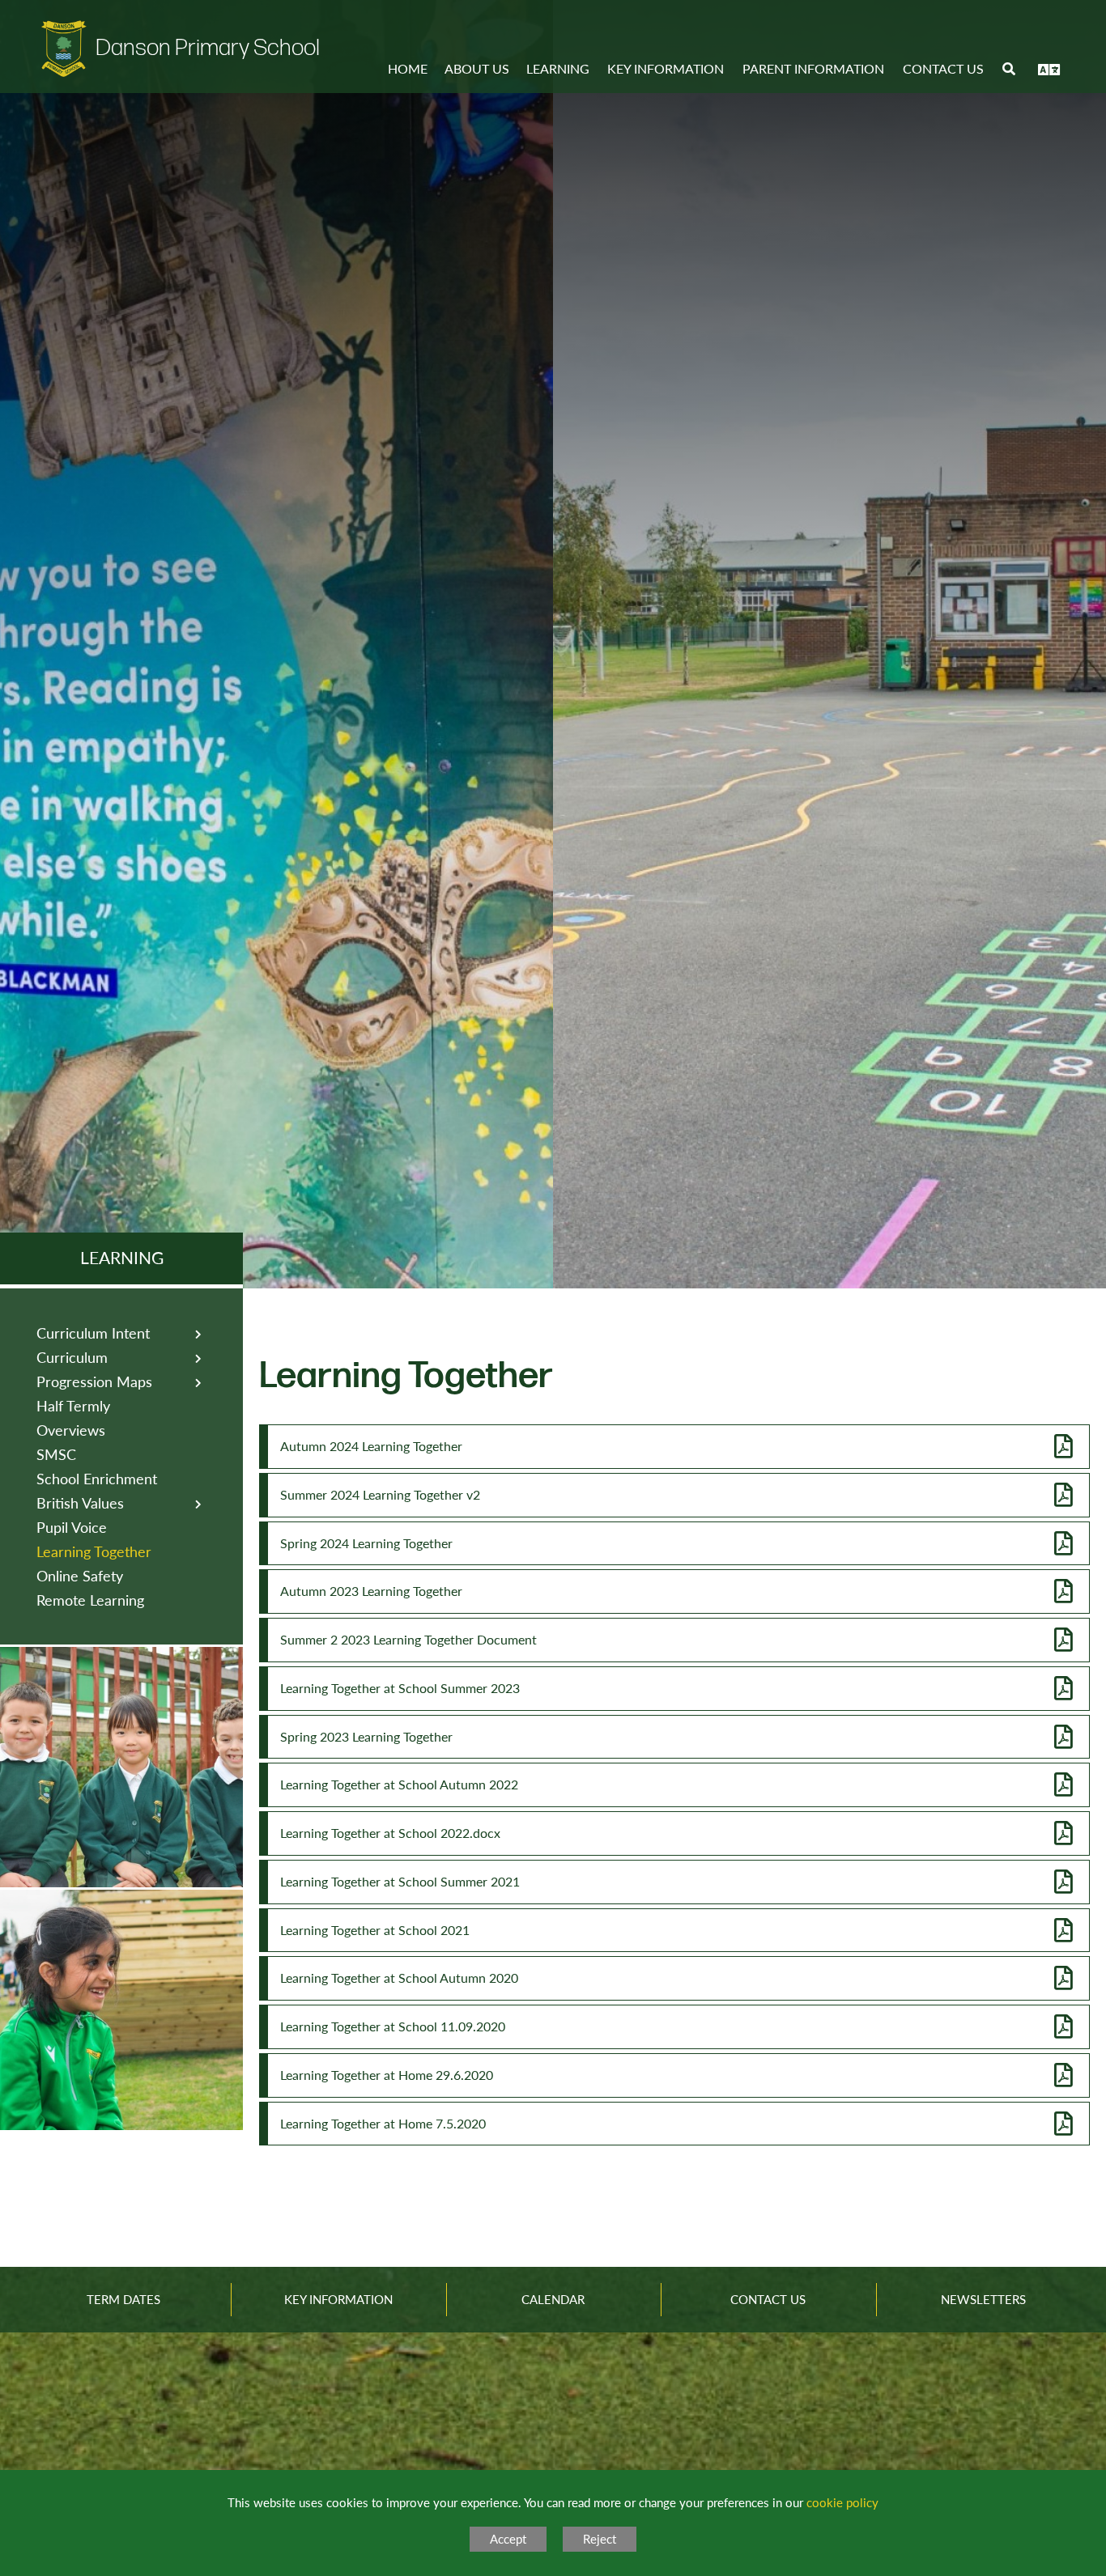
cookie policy (842, 2502)
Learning (122, 1257)
